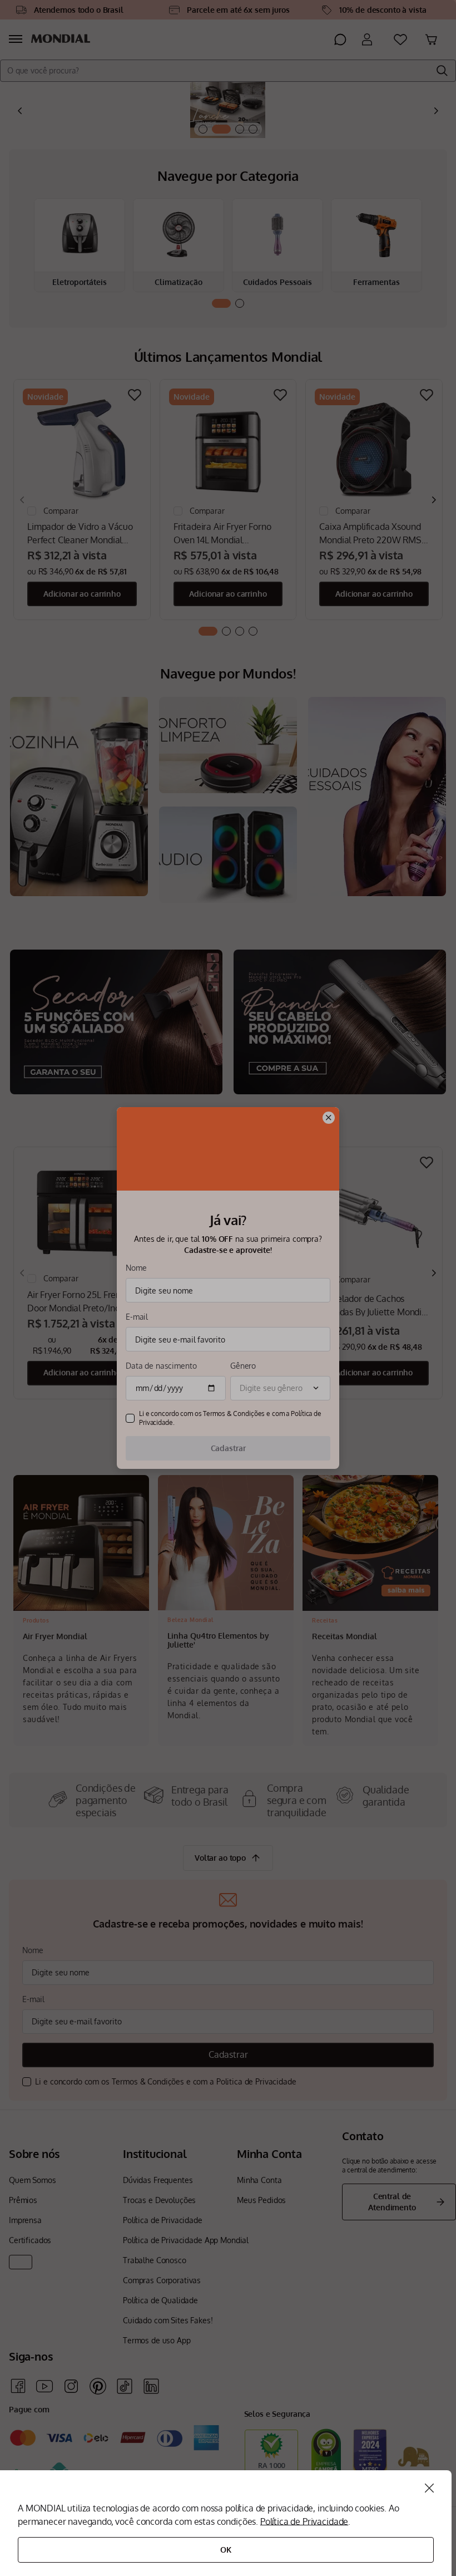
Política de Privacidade (304, 2521)
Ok (226, 2550)
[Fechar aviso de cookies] (429, 2488)
